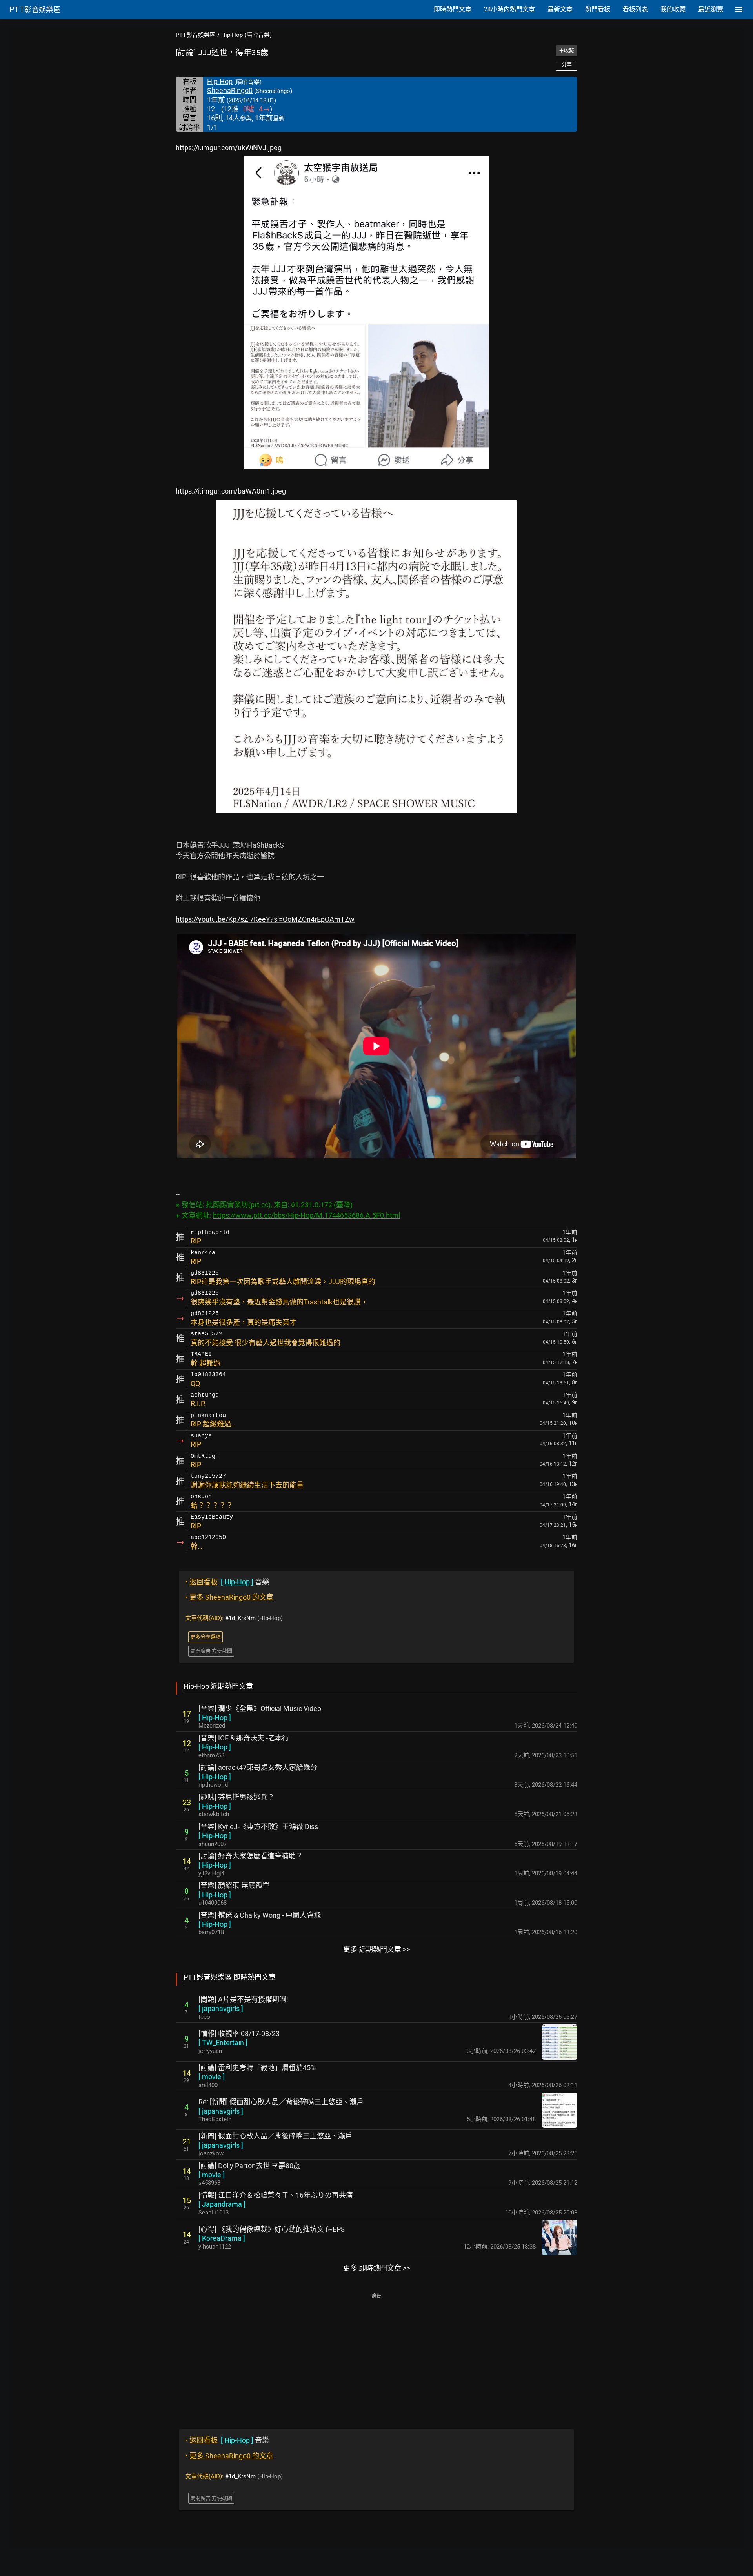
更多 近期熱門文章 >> (376, 1949)
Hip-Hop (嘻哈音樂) (246, 35)
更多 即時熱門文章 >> (376, 2268)
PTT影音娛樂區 (196, 35)
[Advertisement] (376, 2356)
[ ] (215, 1718)
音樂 (227, 1582)
